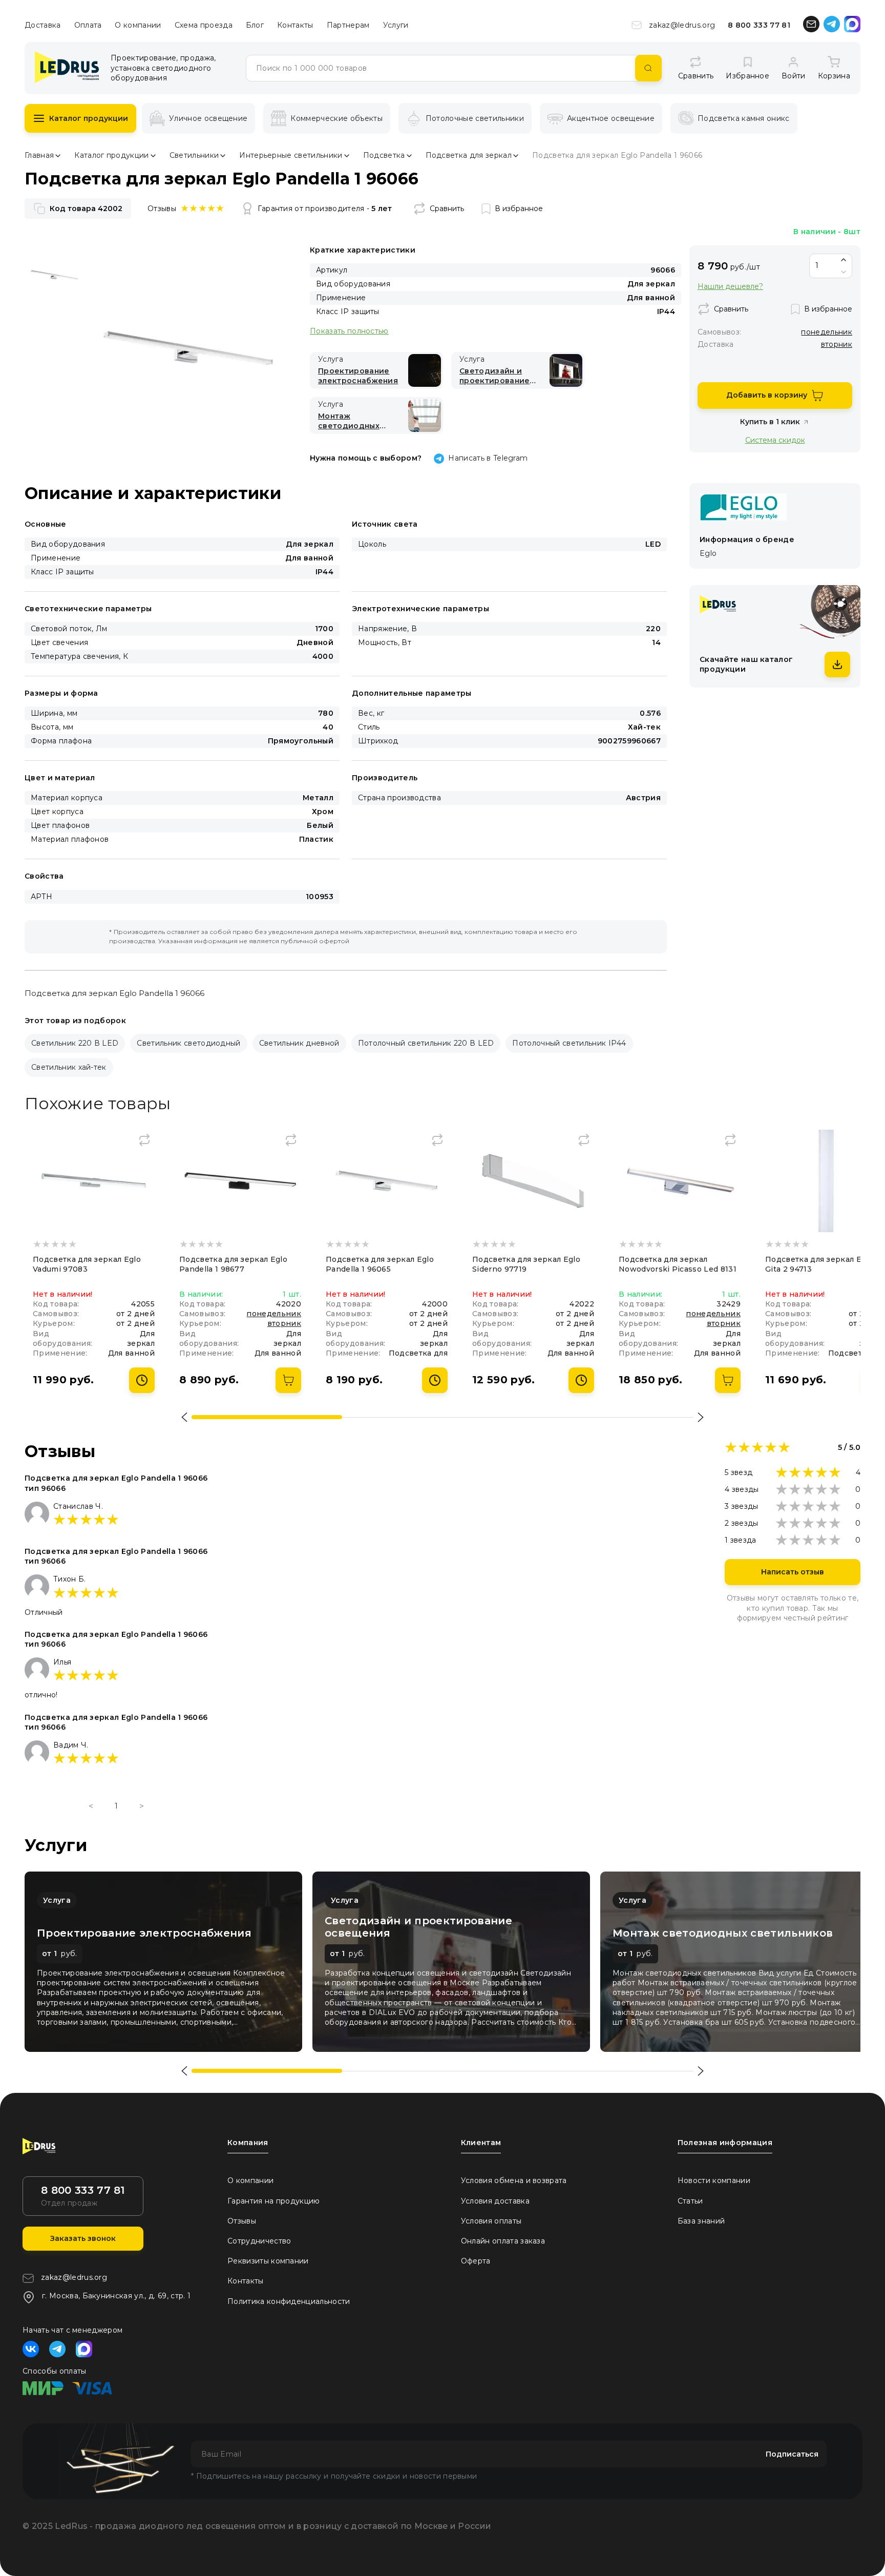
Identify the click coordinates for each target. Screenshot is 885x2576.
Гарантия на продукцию (274, 2201)
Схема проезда (204, 25)
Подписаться (792, 2454)
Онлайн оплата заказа (503, 2241)
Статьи (690, 2201)
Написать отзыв (793, 1572)
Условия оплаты (491, 2221)
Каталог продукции (89, 118)
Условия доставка (495, 2201)
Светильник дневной (299, 1043)
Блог (255, 25)
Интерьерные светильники (291, 155)
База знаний (701, 2221)
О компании (138, 25)
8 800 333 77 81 (759, 25)
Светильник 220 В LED (75, 1043)
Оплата (88, 25)
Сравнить (447, 209)
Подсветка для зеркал (469, 155)
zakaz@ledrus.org (682, 25)
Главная (39, 155)
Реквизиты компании (268, 2261)
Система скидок (775, 440)
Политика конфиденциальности (289, 2301)
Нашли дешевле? (730, 287)
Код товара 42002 (86, 209)
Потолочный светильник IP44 (569, 1043)
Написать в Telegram (488, 458)
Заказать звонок (83, 2238)
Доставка (43, 25)
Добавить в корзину (767, 395)
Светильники (194, 155)
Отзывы (242, 2221)
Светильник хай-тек (69, 1067)
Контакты (295, 25)
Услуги (396, 25)
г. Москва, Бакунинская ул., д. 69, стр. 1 (116, 2296)
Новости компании (714, 2180)
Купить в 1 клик (770, 422)
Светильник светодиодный (188, 1043)
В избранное (519, 209)
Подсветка (384, 155)
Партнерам (348, 25)
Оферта (476, 2261)
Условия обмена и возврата (514, 2180)
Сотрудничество (259, 2241)
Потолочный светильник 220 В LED (426, 1043)
